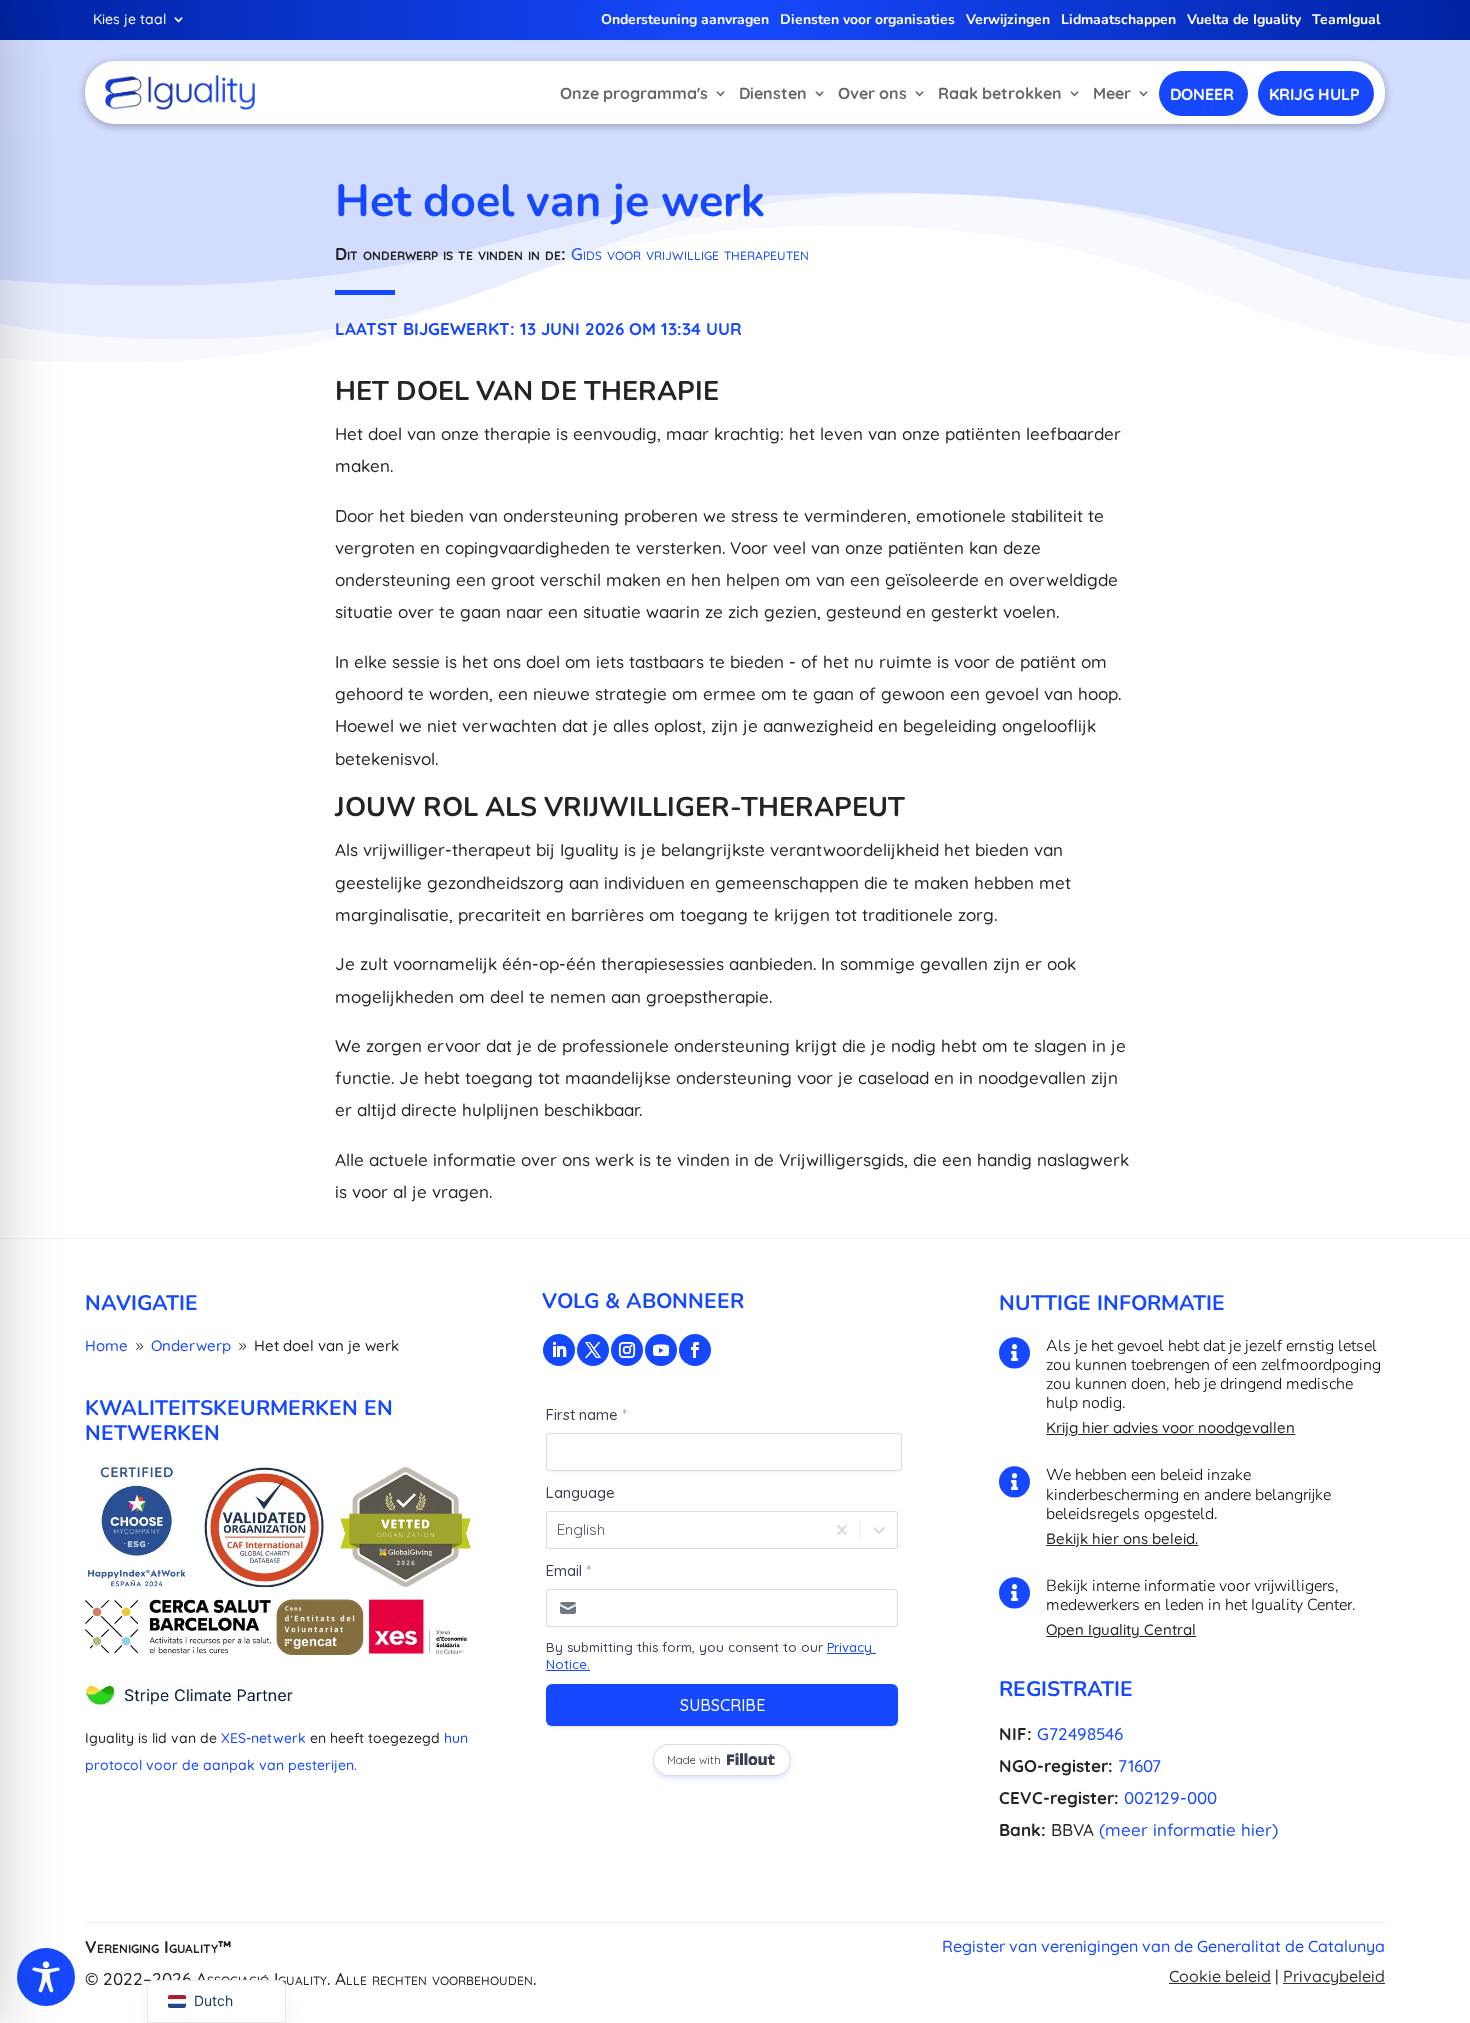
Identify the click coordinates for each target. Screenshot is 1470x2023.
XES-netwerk (263, 1738)
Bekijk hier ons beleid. (1122, 1538)
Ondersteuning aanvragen (685, 21)
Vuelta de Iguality (1244, 21)
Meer (1112, 93)
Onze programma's (634, 93)
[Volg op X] (593, 1350)
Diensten (773, 93)
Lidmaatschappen (1118, 21)
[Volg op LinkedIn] (559, 1350)
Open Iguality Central (1121, 1629)
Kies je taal (129, 20)
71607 (1139, 1765)
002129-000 (1170, 1797)
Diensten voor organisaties (867, 21)
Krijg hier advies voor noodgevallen (1170, 1427)
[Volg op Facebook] (695, 1350)
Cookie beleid (1220, 1976)
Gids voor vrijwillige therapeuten (690, 253)
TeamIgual (1346, 21)
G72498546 (1080, 1733)
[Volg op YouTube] (661, 1350)
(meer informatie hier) (1188, 1829)
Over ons (872, 93)
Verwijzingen (1008, 21)
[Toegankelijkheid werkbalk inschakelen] (46, 1977)
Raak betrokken (1000, 93)
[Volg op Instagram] (627, 1350)
